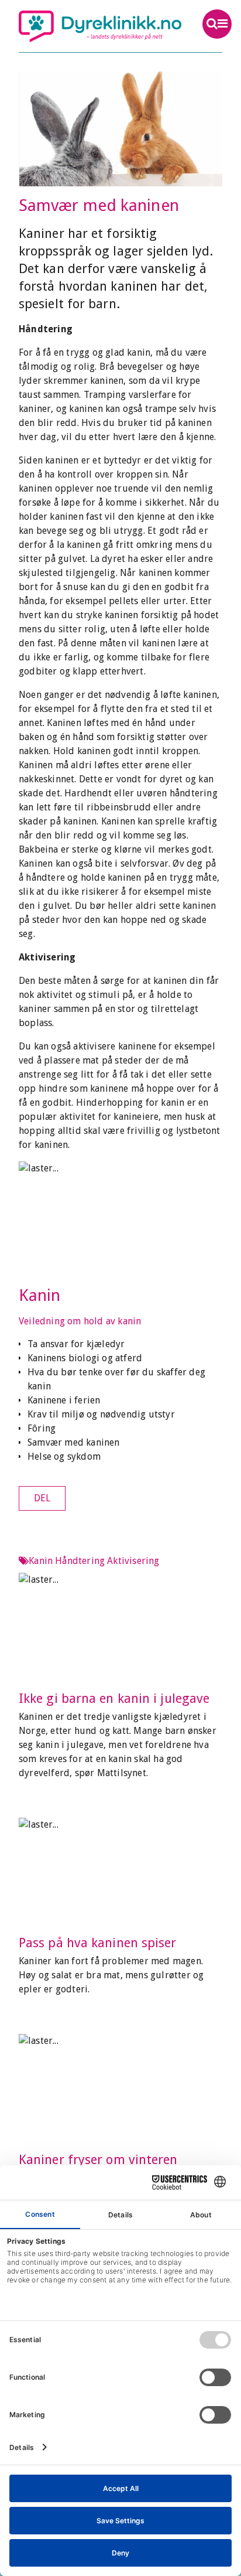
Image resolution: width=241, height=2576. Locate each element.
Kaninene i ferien (64, 1400)
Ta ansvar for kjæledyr (76, 1344)
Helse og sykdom (64, 1456)
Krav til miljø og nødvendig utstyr (101, 1414)
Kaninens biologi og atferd (85, 1358)
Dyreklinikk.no (100, 26)
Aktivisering (133, 1561)
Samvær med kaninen (74, 1442)
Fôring (42, 1428)
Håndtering (80, 1561)
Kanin (40, 1295)
